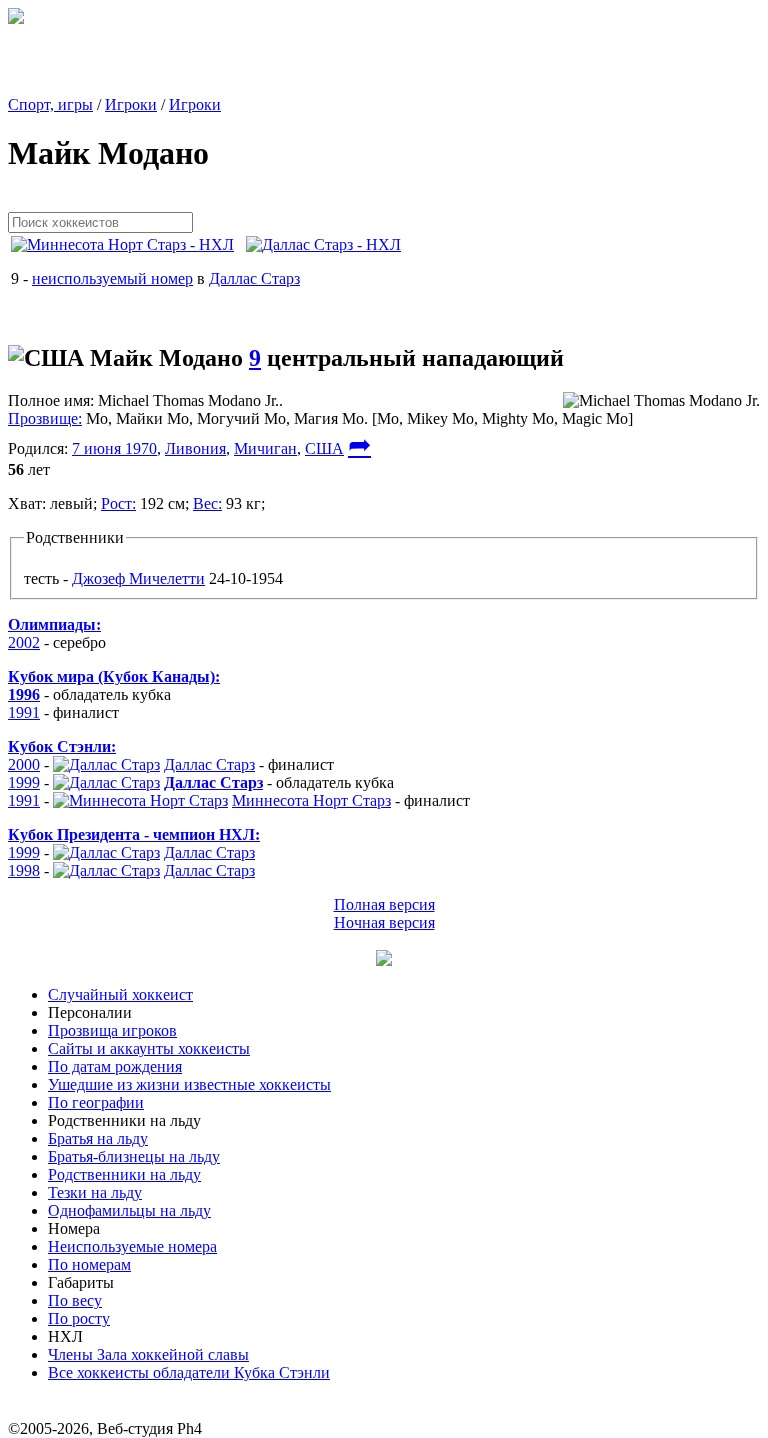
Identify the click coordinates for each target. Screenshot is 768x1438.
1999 (24, 782)
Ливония (195, 448)
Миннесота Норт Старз (311, 800)
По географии (96, 1102)
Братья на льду (98, 1138)
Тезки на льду (95, 1192)
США (324, 448)
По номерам (89, 1264)
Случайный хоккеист (120, 994)
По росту (79, 1318)
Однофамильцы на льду (129, 1210)
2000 (24, 764)
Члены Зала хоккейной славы (148, 1354)
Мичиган (265, 448)
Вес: (207, 503)
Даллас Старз (254, 278)
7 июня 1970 (114, 448)
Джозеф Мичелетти (138, 578)
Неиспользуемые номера (132, 1246)
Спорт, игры (50, 104)
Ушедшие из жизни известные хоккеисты (189, 1084)
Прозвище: (45, 418)
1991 (24, 712)
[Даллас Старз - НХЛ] (329, 244)
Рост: (118, 503)
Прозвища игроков (112, 1030)
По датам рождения (115, 1066)
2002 (24, 642)
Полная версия (384, 904)
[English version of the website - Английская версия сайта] (16, 18)
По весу (75, 1300)
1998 (24, 870)
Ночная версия (384, 922)
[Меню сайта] (384, 960)
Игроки (131, 104)
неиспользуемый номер (112, 278)
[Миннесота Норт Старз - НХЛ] (128, 244)
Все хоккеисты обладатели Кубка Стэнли (189, 1372)
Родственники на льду (124, 1174)
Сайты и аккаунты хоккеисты (149, 1048)
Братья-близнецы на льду (134, 1156)
